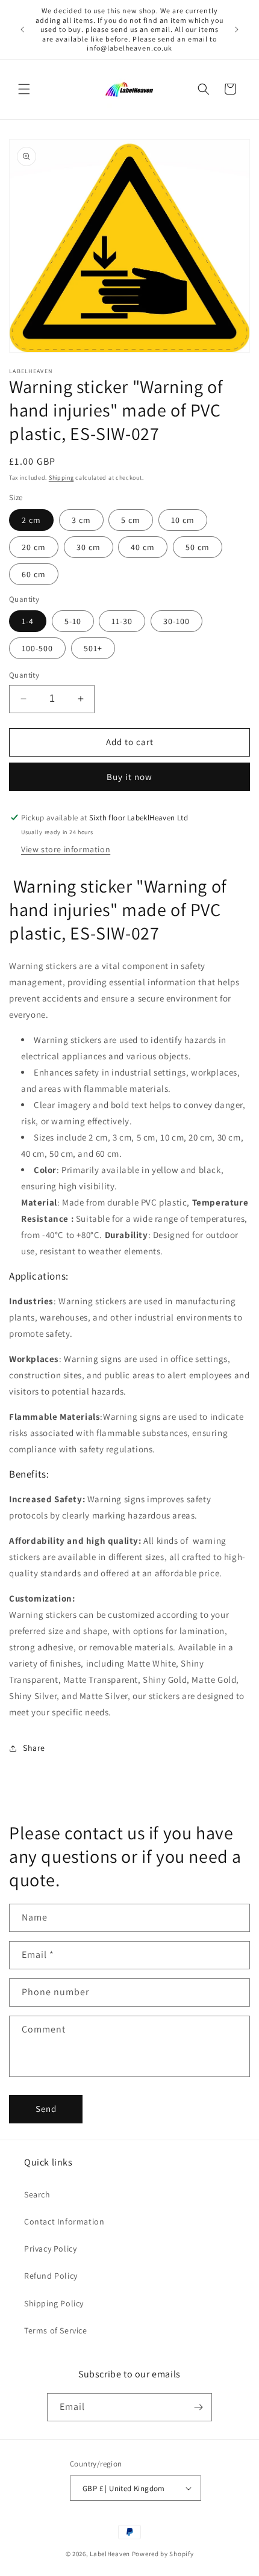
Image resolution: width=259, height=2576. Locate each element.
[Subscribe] (198, 2407)
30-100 (176, 621)
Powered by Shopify (163, 2554)
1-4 (28, 621)
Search (37, 2194)
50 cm (198, 547)
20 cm (34, 547)
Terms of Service (56, 2330)
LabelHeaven (110, 2554)
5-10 (73, 621)
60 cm (34, 574)
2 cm (31, 520)
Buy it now (129, 777)
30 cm (89, 547)
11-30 (122, 621)
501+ (93, 648)
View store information (66, 849)
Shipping (61, 478)
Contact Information (64, 2221)
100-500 (37, 648)
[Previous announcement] (22, 29)
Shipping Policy (54, 2303)
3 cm (81, 520)
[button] (24, 89)
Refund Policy (51, 2276)
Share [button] (34, 1748)
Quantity (24, 675)
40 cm (143, 547)
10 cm (183, 520)
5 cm (131, 520)
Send (46, 2109)
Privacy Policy (50, 2249)
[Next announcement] (237, 29)
